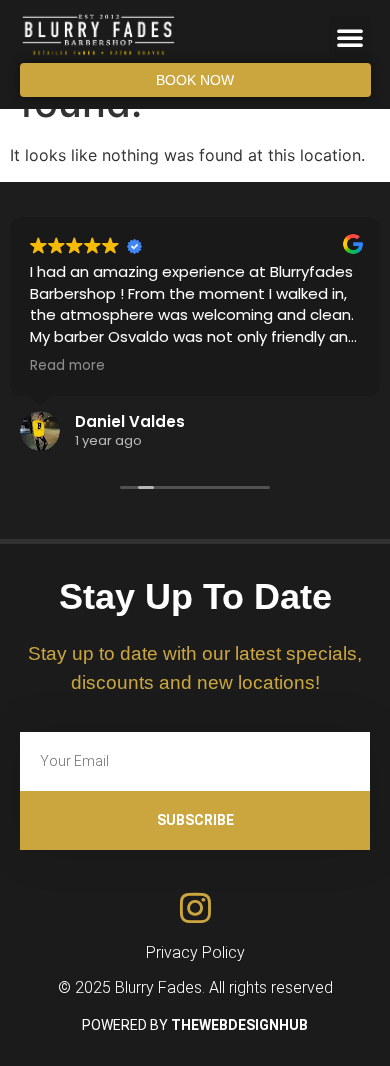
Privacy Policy (195, 952)
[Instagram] (195, 907)
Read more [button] (67, 366)
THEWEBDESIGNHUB (239, 1025)
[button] (350, 37)
